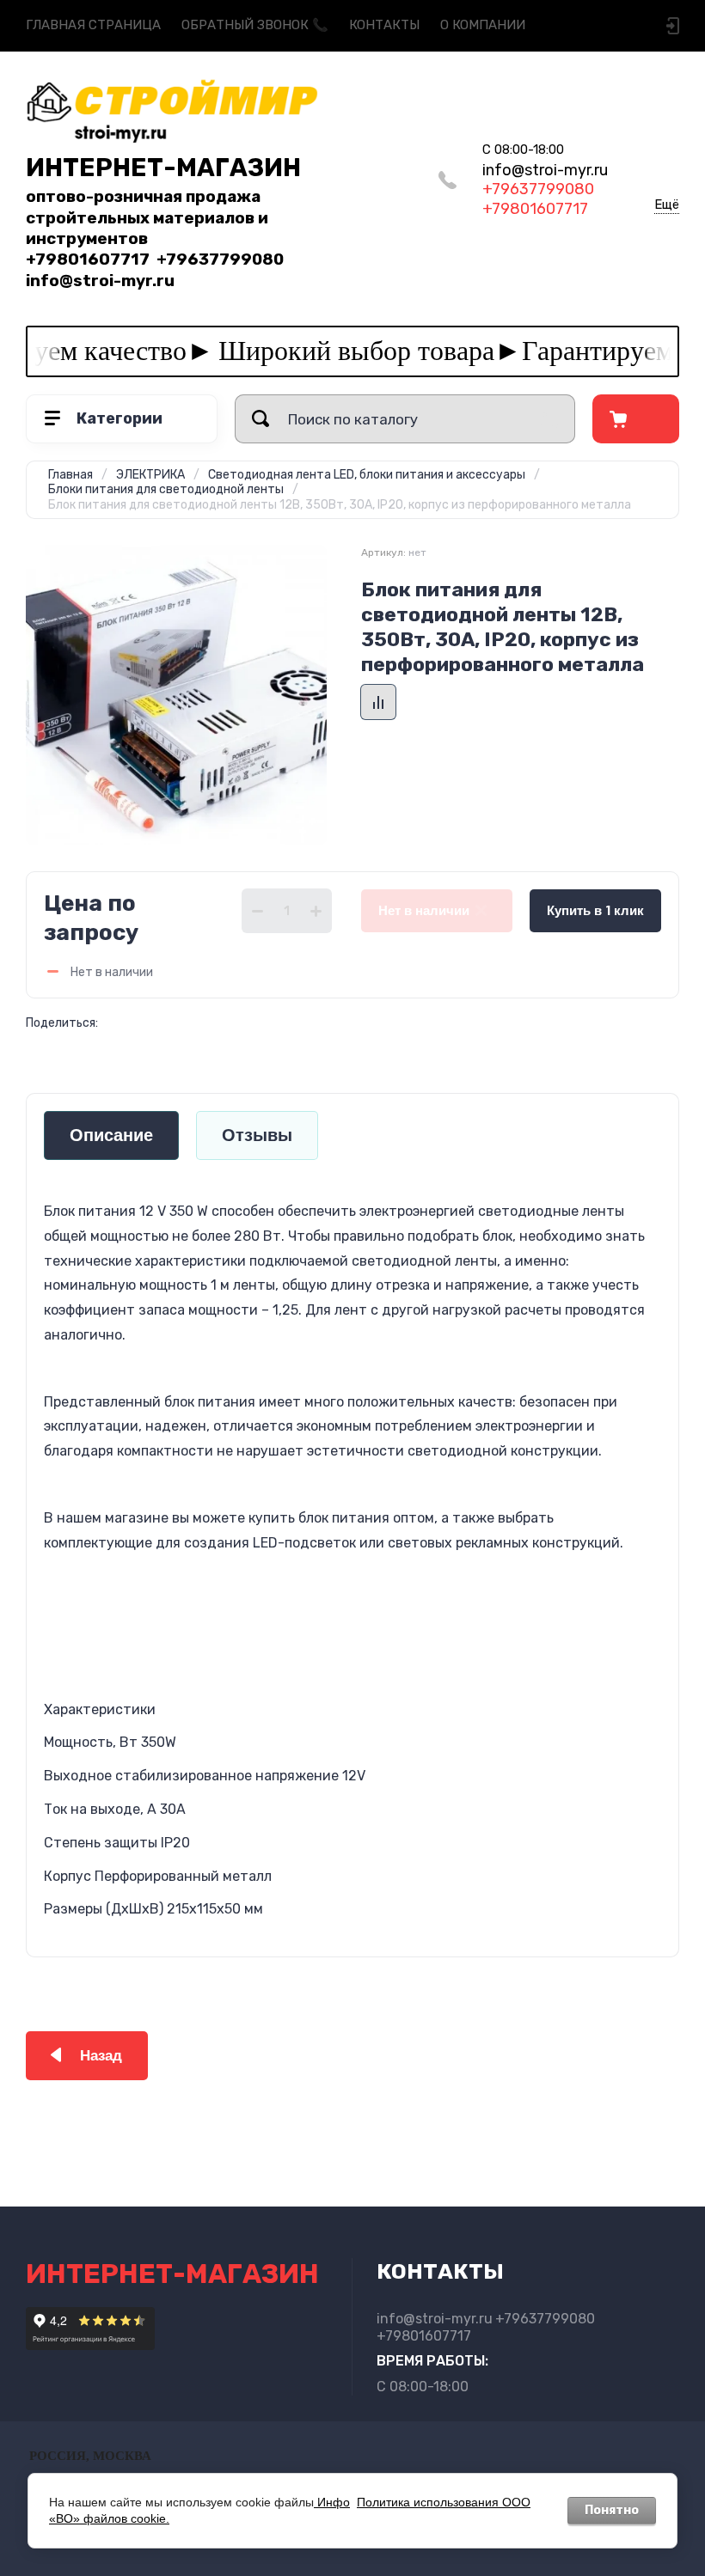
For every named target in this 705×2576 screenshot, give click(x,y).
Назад (101, 2056)
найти (261, 419)
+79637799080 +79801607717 (545, 189)
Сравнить (378, 702)
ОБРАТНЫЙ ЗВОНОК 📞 (255, 25)
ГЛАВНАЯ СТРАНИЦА (93, 25)
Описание (111, 1135)
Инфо (332, 2502)
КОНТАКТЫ (384, 25)
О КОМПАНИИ (483, 25)
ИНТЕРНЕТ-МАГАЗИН (163, 168)
